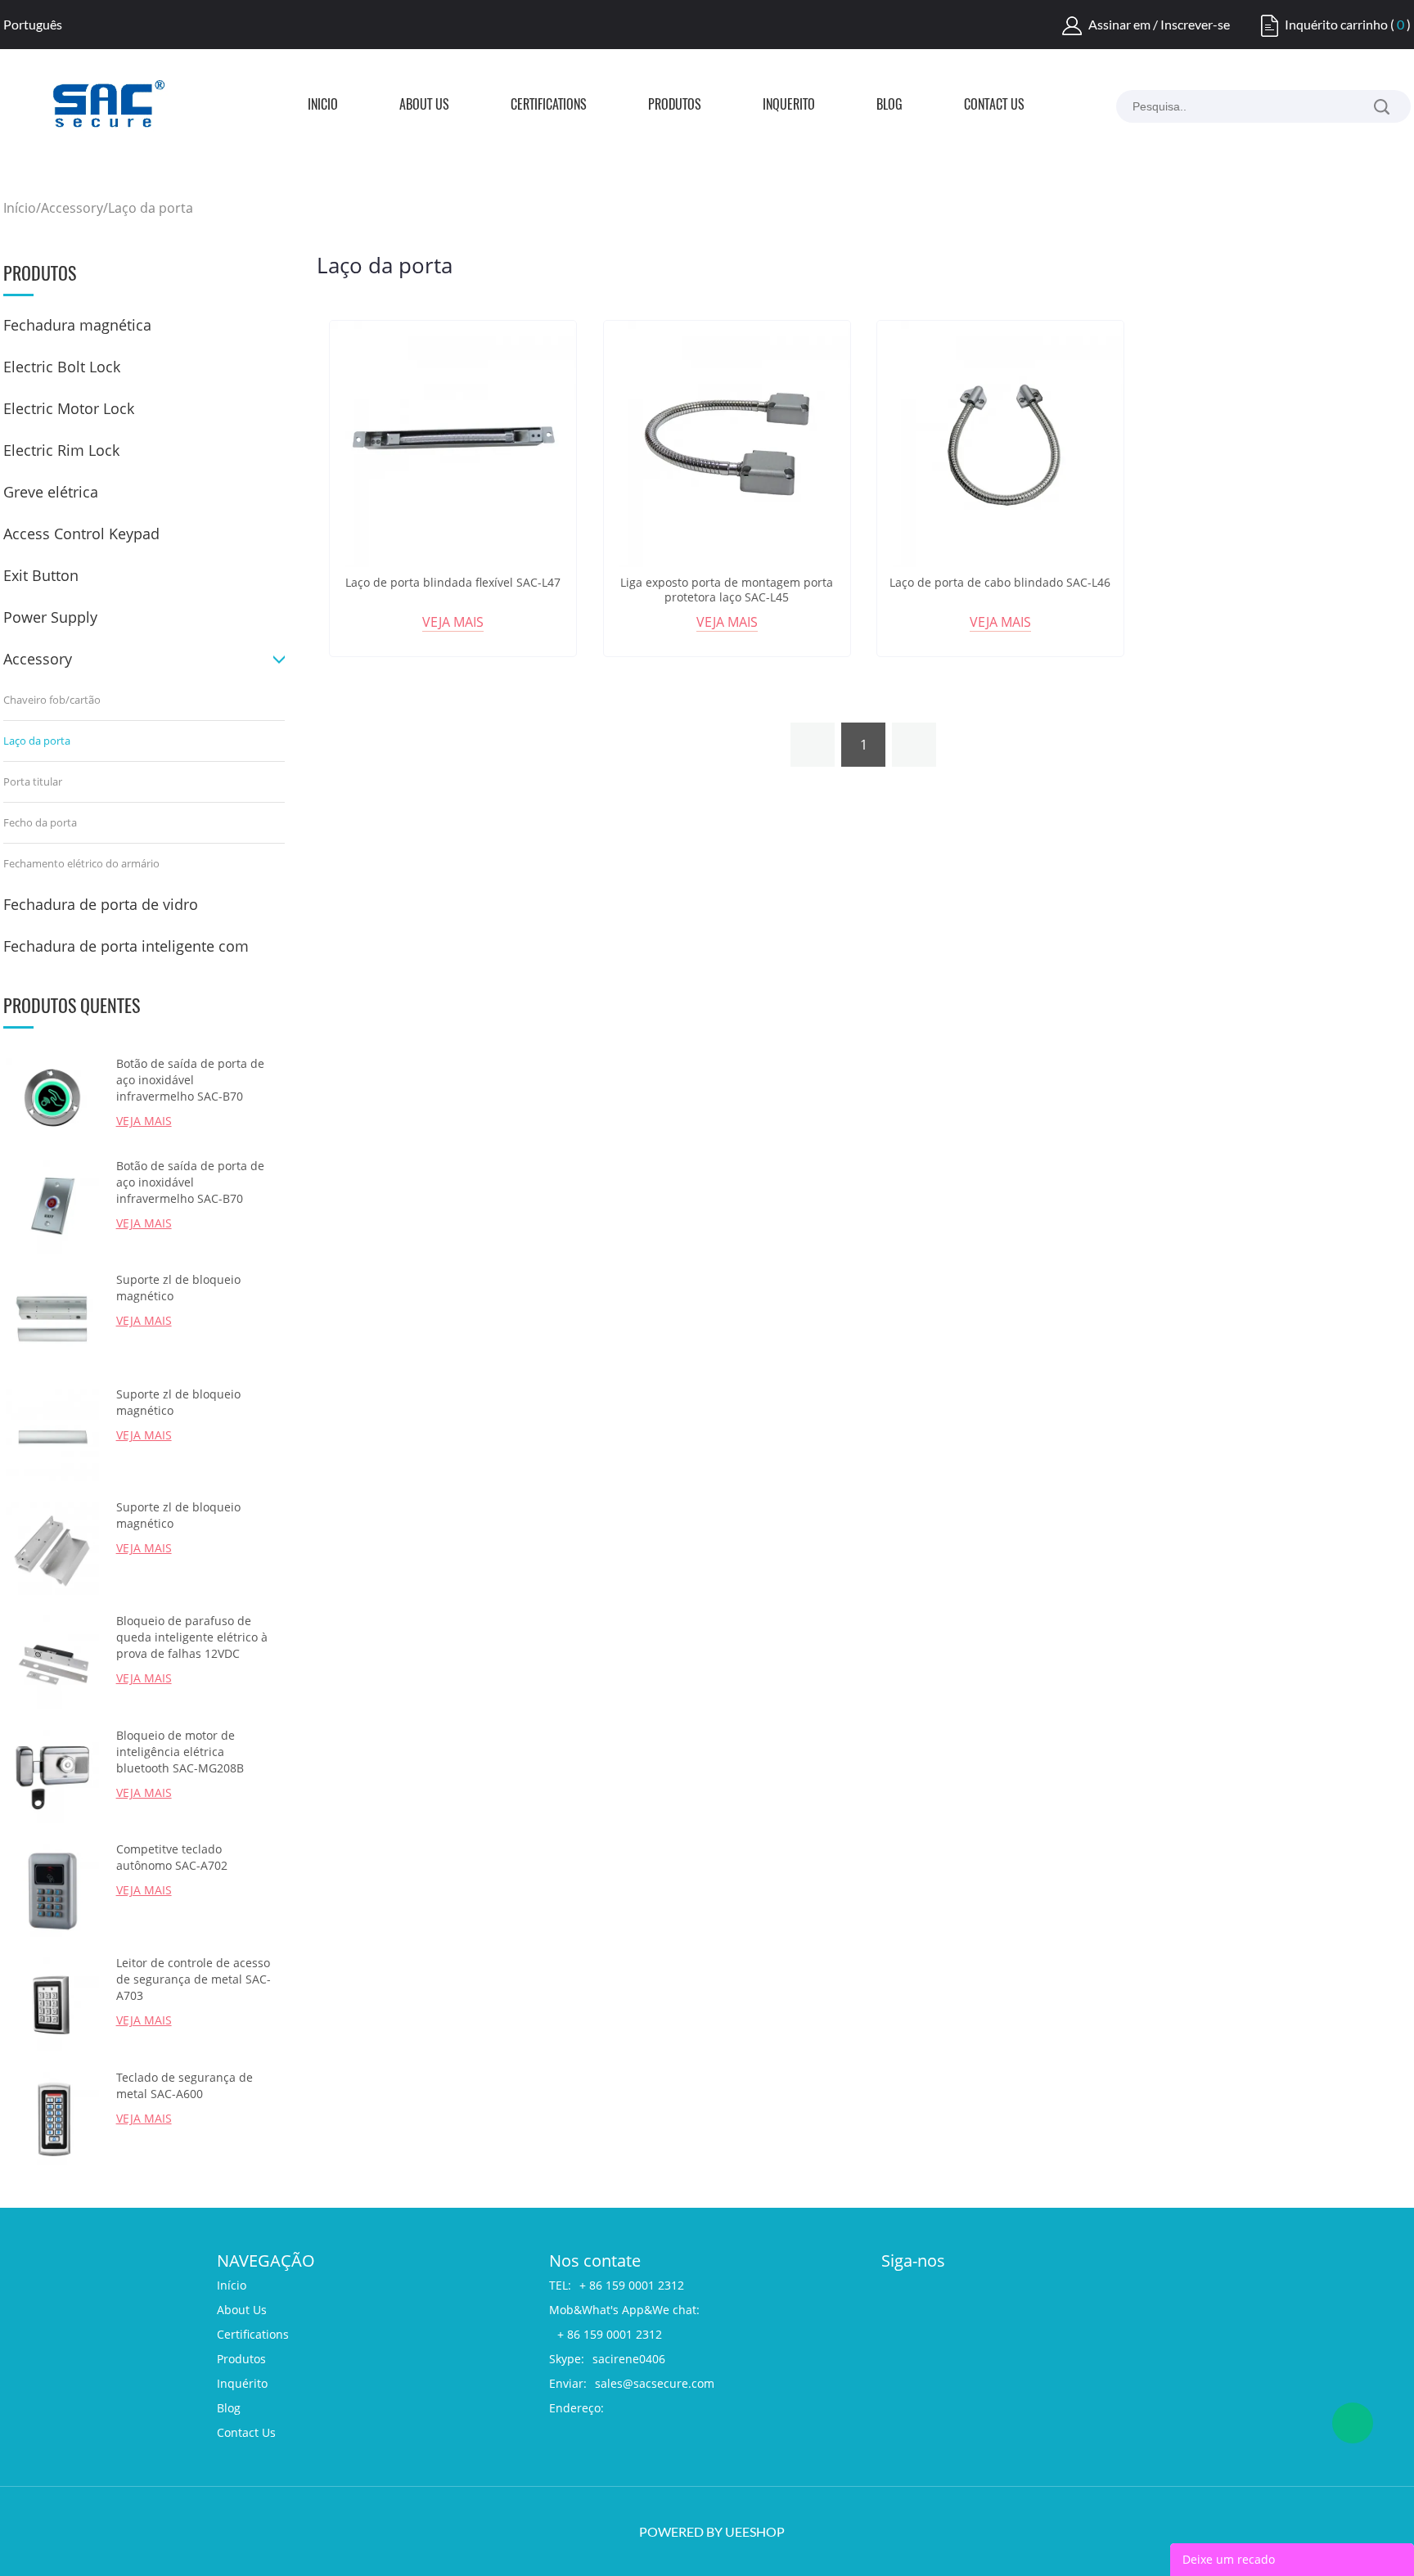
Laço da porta (151, 208)
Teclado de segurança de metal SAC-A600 (185, 2085)
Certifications (549, 106)
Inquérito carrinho (1336, 24)
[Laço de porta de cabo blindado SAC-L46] (1000, 444)
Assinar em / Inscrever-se (1159, 24)
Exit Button (41, 575)
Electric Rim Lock (61, 450)
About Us (424, 106)
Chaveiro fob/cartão (52, 700)
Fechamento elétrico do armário (81, 863)
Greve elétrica (51, 492)
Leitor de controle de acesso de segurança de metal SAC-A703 (194, 1979)
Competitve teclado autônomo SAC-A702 (172, 1857)
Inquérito (789, 106)
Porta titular (33, 781)
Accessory (72, 208)
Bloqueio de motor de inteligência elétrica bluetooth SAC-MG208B (180, 1752)
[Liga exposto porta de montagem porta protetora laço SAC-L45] (727, 444)
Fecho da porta (40, 822)
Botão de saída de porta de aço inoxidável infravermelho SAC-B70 (190, 1080)
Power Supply (50, 617)
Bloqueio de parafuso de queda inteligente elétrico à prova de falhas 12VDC (192, 1637)
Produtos (675, 106)
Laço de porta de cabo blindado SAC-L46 (1000, 583)
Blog (889, 106)
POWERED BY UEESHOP (712, 2531)
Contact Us (994, 106)
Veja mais (453, 622)
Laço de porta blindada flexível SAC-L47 (453, 583)
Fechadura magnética (77, 325)
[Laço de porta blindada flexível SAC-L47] (453, 444)
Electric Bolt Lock (62, 367)
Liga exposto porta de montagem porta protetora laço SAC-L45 (727, 590)
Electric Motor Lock (69, 408)
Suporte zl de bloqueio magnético (178, 1288)
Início (323, 106)
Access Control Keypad (81, 534)
